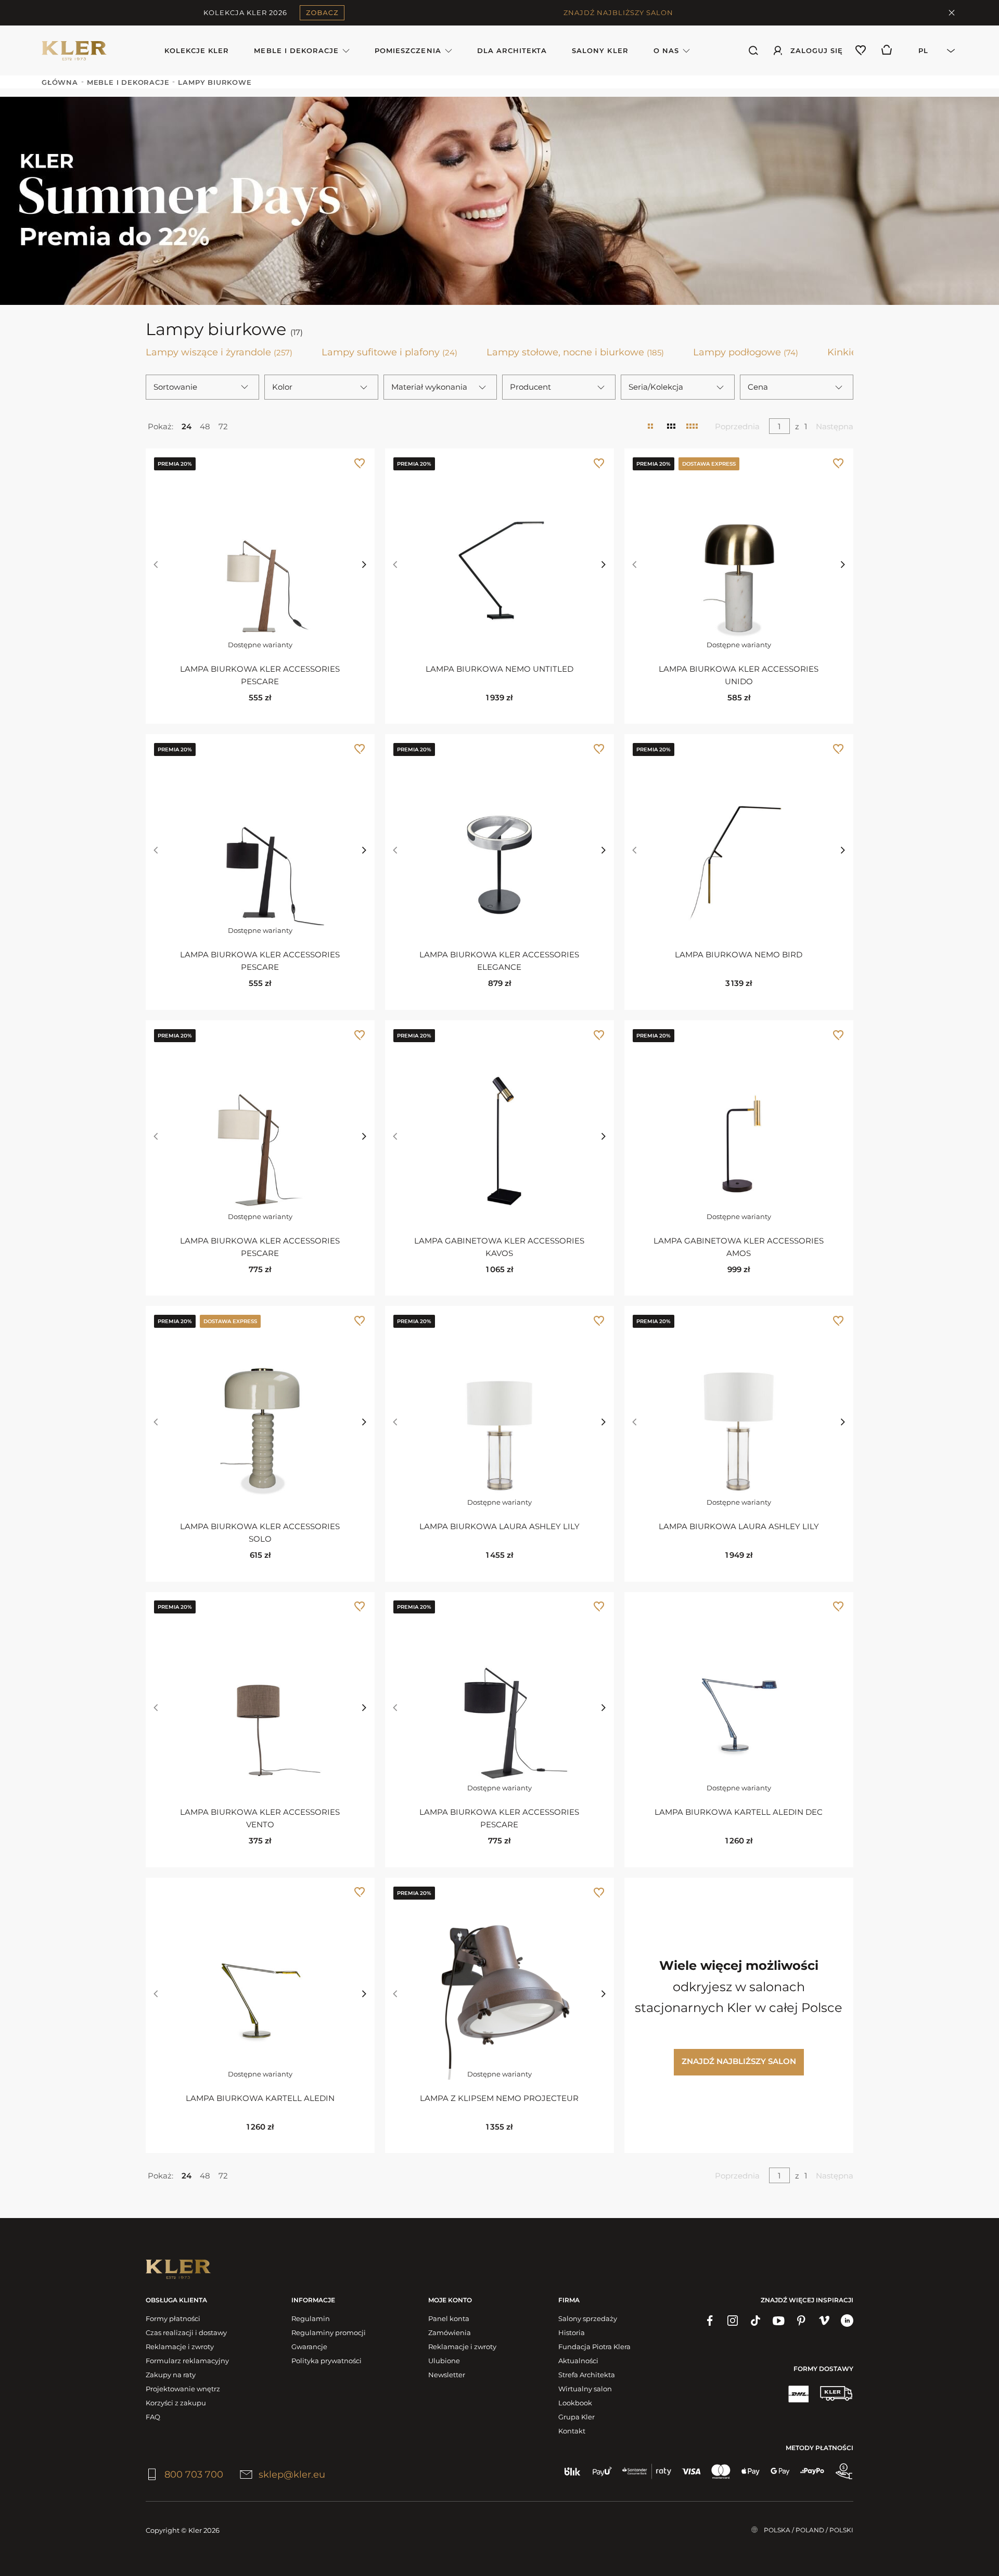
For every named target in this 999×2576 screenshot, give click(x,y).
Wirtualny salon (585, 2389)
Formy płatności (173, 2318)
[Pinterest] (801, 2321)
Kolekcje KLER (197, 50)
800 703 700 (194, 2475)
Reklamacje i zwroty (180, 2347)
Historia (572, 2333)
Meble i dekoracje (296, 50)
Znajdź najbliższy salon (739, 2061)
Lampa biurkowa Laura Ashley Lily (499, 1526)
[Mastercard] (721, 2471)
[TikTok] (755, 2321)
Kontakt (572, 2431)
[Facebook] (710, 2321)
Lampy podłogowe (746, 352)
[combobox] (931, 50)
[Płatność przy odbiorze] (844, 2471)
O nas (666, 50)
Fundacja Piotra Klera (594, 2347)
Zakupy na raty (171, 2375)
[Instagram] (733, 2321)
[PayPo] (812, 2471)
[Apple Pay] (751, 2471)
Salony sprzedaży (588, 2318)
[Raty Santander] (647, 2471)
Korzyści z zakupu (176, 2403)
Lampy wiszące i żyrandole (219, 352)
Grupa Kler (577, 2417)
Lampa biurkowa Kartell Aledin (260, 2098)
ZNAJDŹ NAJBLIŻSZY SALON (618, 12)
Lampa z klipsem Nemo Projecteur (499, 2098)
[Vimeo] (824, 2321)
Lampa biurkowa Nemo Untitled (499, 669)
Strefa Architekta (587, 2375)
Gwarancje (309, 2347)
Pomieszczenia (408, 50)
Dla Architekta (512, 50)
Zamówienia (450, 2333)
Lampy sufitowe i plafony (389, 352)
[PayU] (602, 2471)
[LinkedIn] (847, 2321)
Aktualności (578, 2361)
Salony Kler (600, 50)
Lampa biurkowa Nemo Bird (739, 954)
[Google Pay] (780, 2471)
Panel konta (449, 2318)
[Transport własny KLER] (836, 2393)
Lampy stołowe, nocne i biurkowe (575, 352)
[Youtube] (778, 2321)
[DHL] (798, 2393)
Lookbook (575, 2403)
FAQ (153, 2417)
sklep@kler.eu (292, 2475)
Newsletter (447, 2375)
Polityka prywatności (326, 2361)
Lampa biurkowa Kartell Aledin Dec (739, 1812)
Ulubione (444, 2361)
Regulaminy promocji (329, 2333)
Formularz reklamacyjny (187, 2361)
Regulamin (311, 2318)
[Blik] (573, 2471)
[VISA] (691, 2471)
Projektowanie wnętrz (183, 2389)
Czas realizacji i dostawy (186, 2333)
